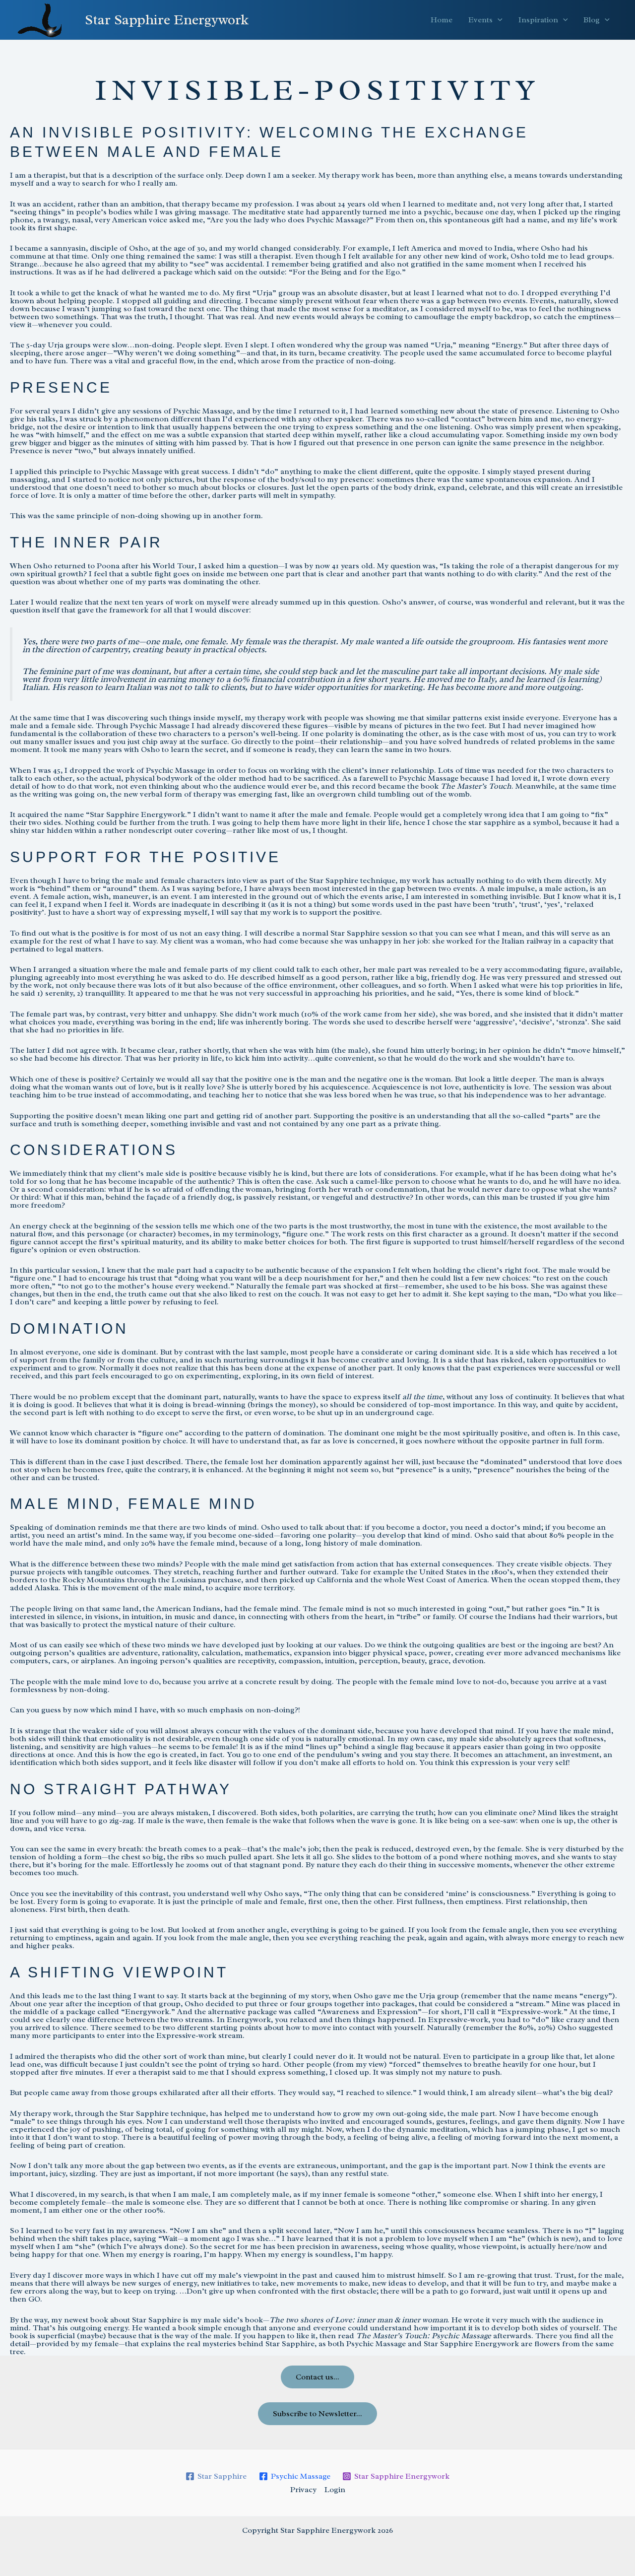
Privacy (303, 2490)
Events (480, 20)
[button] (498, 20)
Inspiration (538, 20)
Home (442, 20)
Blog (592, 20)
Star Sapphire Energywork (167, 20)
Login (335, 2490)
